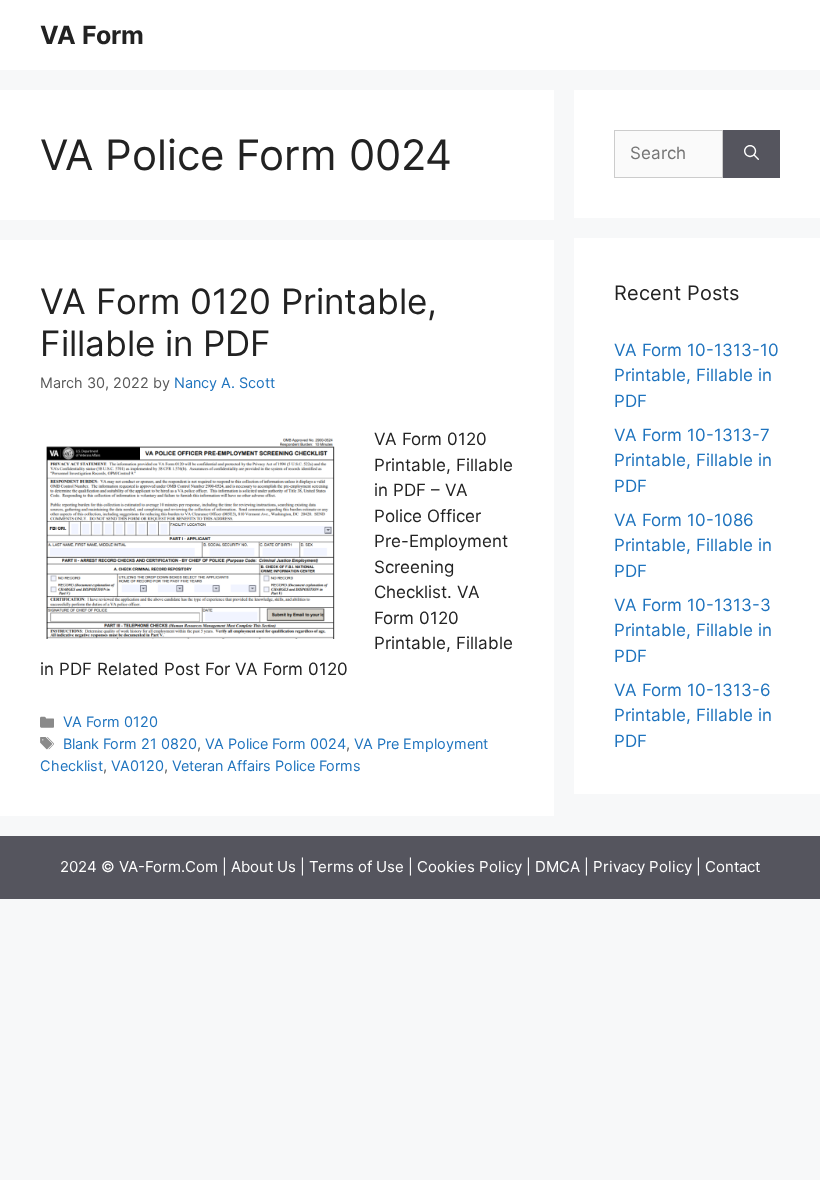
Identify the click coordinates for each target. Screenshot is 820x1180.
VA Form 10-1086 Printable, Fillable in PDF (693, 545)
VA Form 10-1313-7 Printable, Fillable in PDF (693, 460)
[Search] (751, 154)
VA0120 (137, 765)
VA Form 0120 (110, 721)
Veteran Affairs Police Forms (266, 765)
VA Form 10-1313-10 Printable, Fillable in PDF (696, 375)
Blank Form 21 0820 (130, 743)
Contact (732, 866)
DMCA (557, 866)
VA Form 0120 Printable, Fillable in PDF (238, 322)
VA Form (92, 35)
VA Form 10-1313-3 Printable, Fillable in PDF (693, 630)
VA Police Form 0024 (275, 743)
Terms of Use (356, 866)
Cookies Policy (469, 866)
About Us (263, 866)
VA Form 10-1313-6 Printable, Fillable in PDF (693, 715)
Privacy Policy (642, 866)
